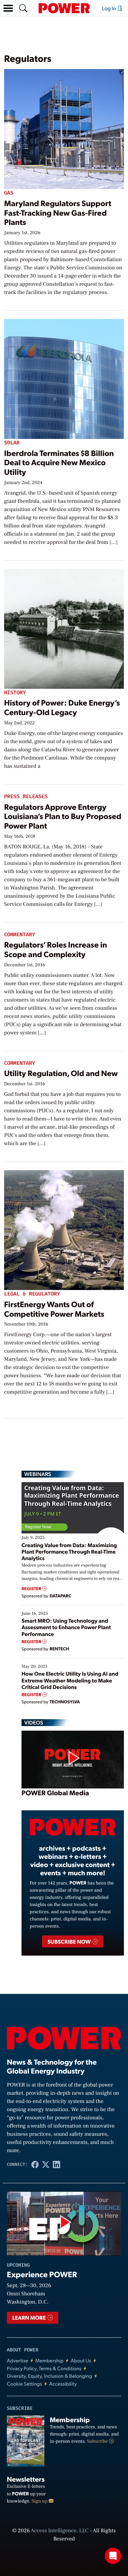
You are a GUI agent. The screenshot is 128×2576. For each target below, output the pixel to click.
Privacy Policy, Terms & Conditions (44, 2368)
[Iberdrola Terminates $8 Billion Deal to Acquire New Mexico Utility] (64, 378)
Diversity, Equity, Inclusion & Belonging (49, 2376)
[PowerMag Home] (64, 8)
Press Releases (26, 797)
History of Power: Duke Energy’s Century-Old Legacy (62, 707)
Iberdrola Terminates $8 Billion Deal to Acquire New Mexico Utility (59, 462)
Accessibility (63, 2384)
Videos (34, 1722)
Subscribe (98, 2441)
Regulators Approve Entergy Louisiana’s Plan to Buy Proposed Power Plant (63, 816)
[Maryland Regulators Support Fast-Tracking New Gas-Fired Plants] (64, 128)
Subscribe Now (69, 1941)
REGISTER (32, 1589)
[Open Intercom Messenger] (113, 2556)
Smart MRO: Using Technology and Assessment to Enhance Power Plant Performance (66, 1627)
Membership (49, 2360)
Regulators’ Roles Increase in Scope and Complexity (55, 949)
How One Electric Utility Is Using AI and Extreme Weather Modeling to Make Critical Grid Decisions (70, 1680)
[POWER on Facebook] (35, 2164)
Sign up (40, 2501)
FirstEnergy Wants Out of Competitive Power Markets (54, 1309)
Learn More (30, 2317)
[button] (8, 8)
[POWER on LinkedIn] (57, 2164)
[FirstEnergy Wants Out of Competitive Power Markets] (64, 1229)
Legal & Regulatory (32, 1294)
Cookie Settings (24, 2384)
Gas (9, 193)
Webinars (38, 1474)
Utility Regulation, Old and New (61, 1073)
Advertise (17, 2360)
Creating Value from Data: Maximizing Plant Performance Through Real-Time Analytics (69, 1551)
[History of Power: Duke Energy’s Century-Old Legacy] (64, 627)
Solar (12, 443)
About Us (81, 2360)
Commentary (20, 935)
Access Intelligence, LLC (60, 2531)
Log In (110, 8)
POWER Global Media (55, 1793)
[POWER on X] (46, 2164)
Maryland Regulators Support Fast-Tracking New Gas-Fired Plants (58, 212)
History (15, 693)
